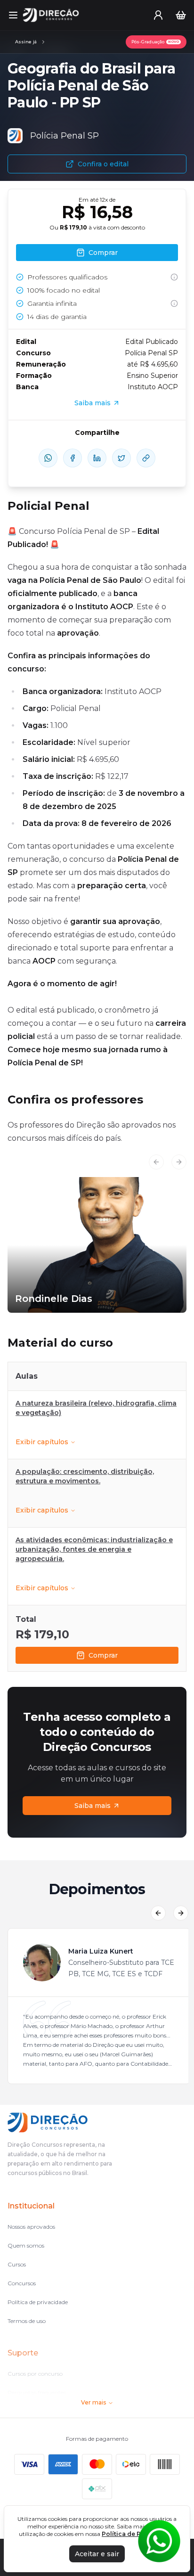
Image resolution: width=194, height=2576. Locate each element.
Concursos (22, 2283)
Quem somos (26, 2245)
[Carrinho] (181, 15)
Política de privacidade (38, 2302)
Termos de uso (27, 2321)
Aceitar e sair (97, 2554)
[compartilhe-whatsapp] (48, 458)
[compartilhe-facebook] (73, 458)
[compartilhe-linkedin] (97, 458)
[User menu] (158, 15)
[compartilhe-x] (121, 458)
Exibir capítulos (42, 1442)
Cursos (17, 2264)
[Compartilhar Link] (146, 458)
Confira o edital (103, 164)
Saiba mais (93, 1806)
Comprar (103, 1655)
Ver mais (93, 2402)
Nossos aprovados (31, 2227)
